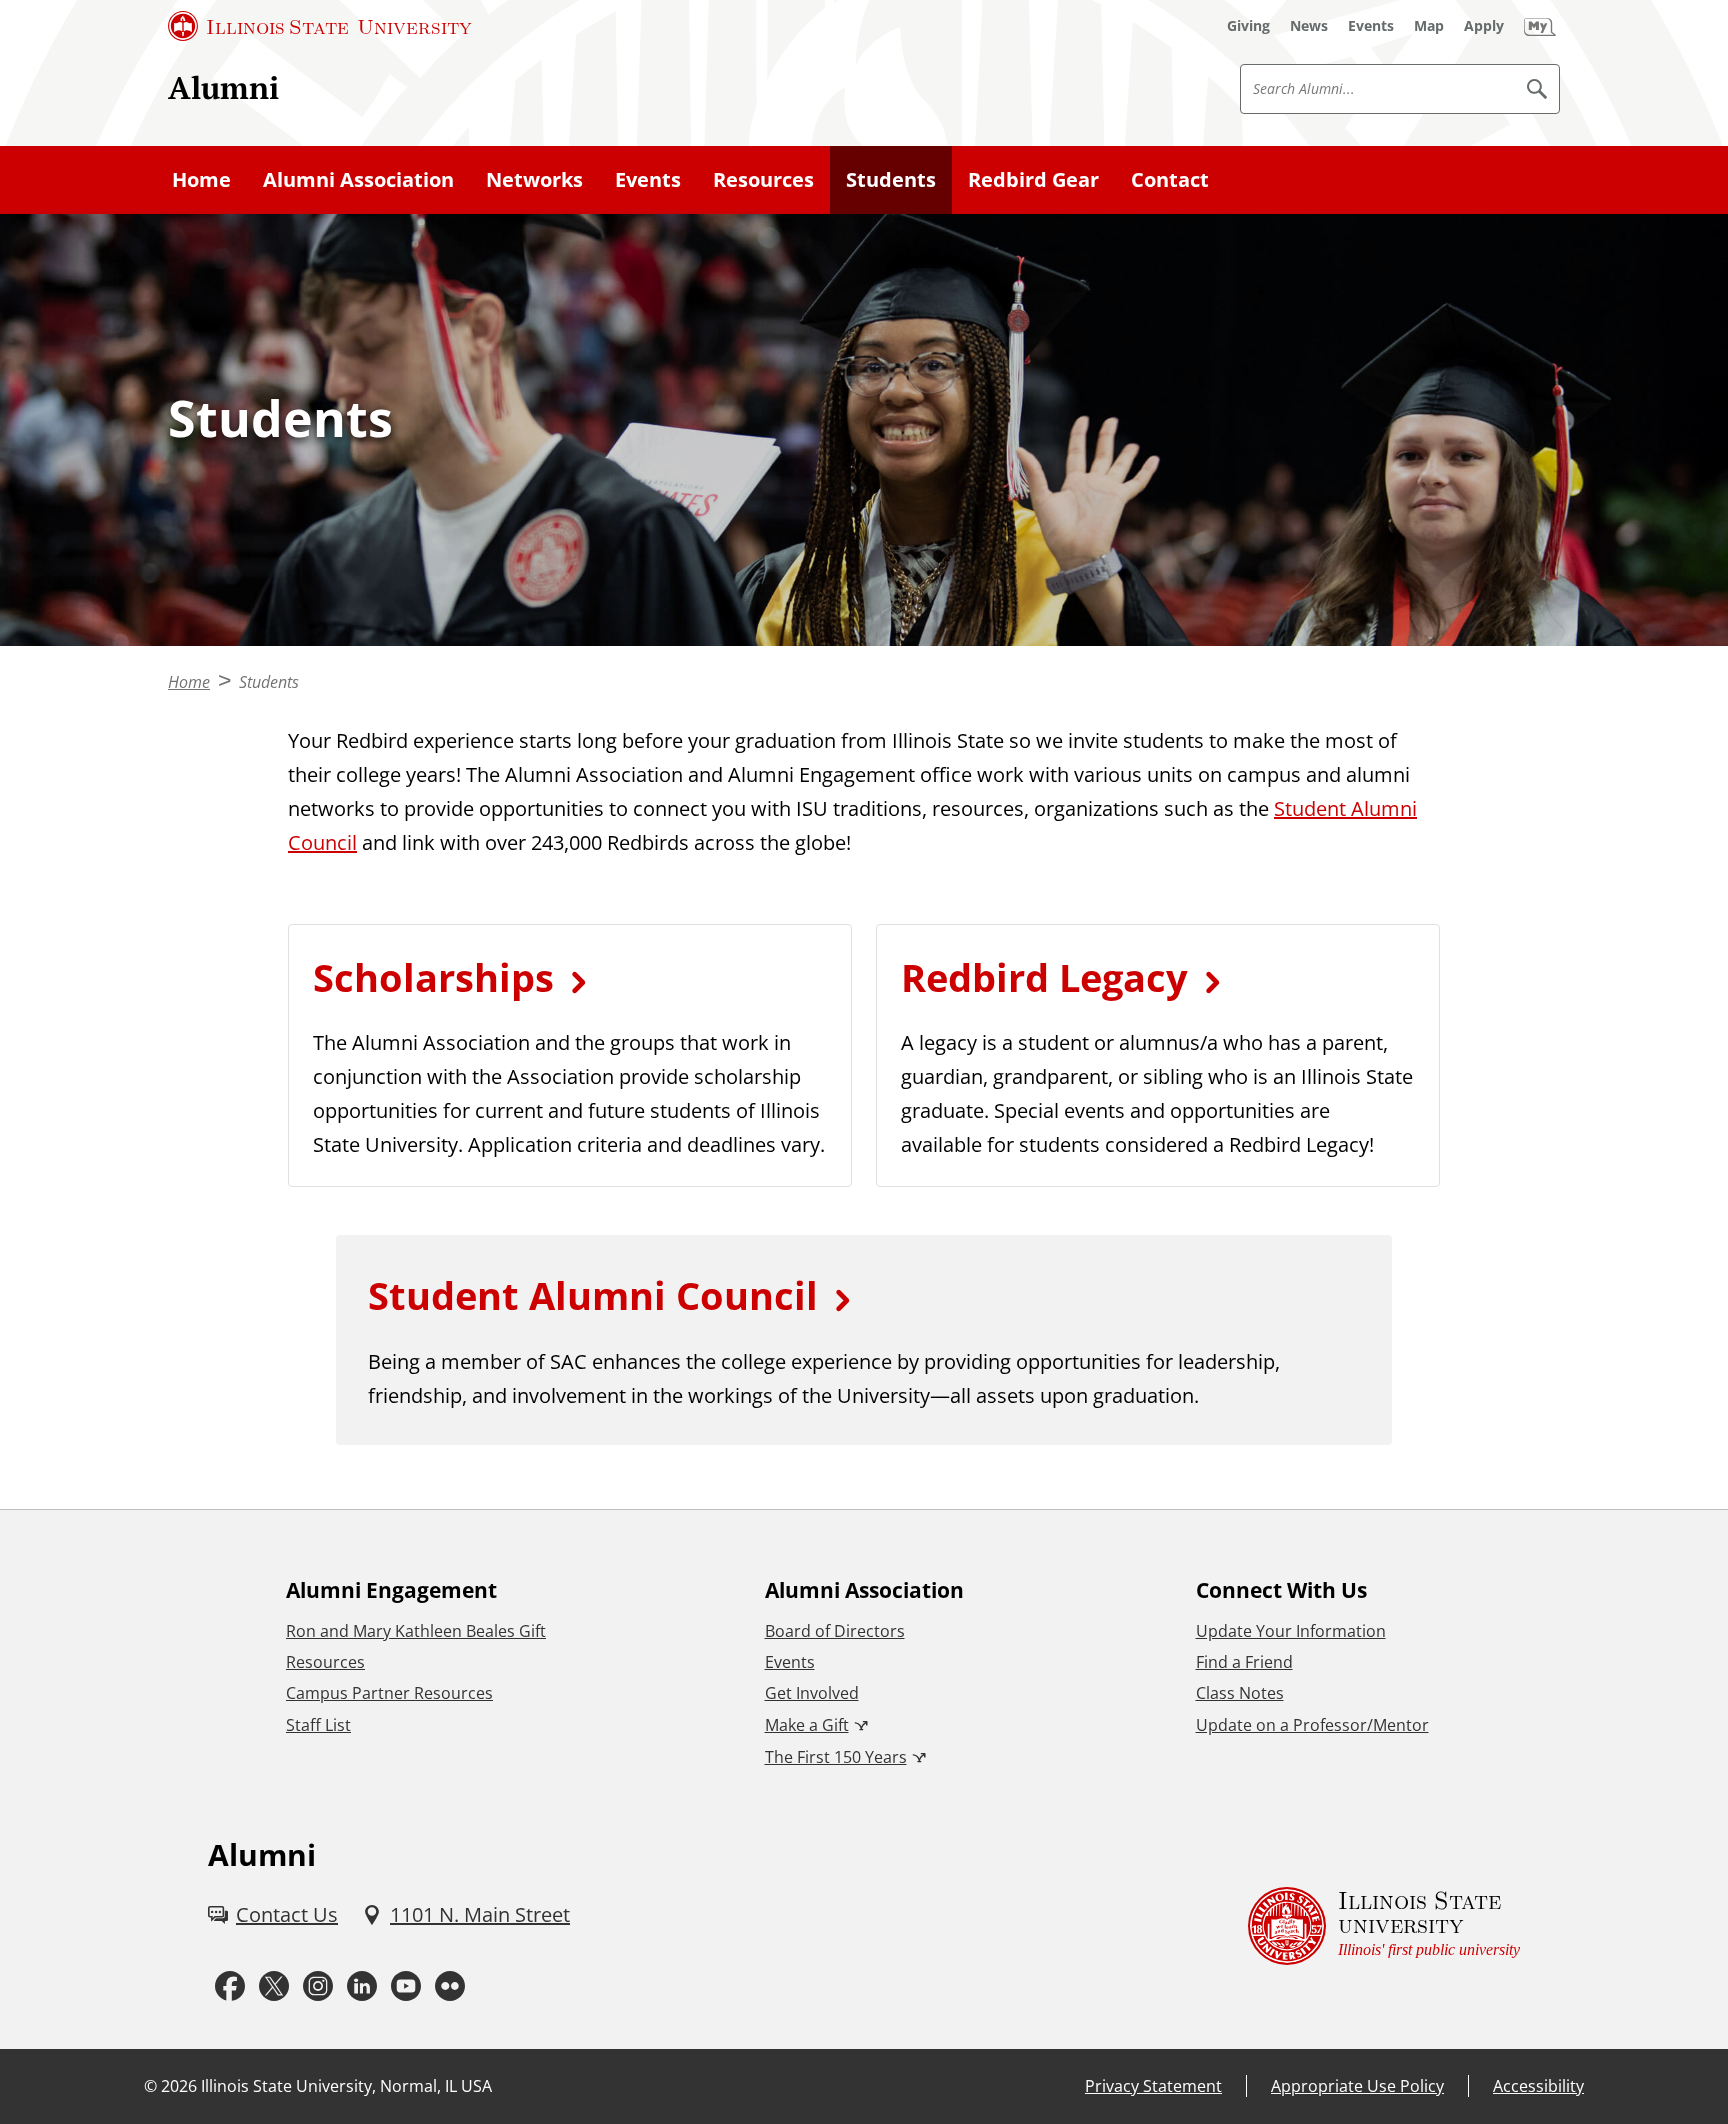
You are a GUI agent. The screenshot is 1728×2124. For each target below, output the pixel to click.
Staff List (318, 1725)
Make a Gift (807, 1725)
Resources (763, 179)
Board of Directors (835, 1631)
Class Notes (1240, 1693)
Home (201, 179)
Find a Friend (1244, 1662)
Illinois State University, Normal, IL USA (346, 2086)
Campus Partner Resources (389, 1693)
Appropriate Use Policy (1357, 2086)
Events (648, 179)
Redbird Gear (1033, 179)
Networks (534, 179)
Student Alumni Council (593, 1295)
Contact (1170, 179)
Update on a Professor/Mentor (1312, 1725)
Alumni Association (358, 179)
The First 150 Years (836, 1757)
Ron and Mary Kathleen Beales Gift (416, 1631)
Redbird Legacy (1044, 977)
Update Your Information (1291, 1631)
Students (891, 179)
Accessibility (1538, 2086)
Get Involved (812, 1693)
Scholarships (433, 977)
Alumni (223, 87)
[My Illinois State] (1540, 26)
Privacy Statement (1153, 2086)
